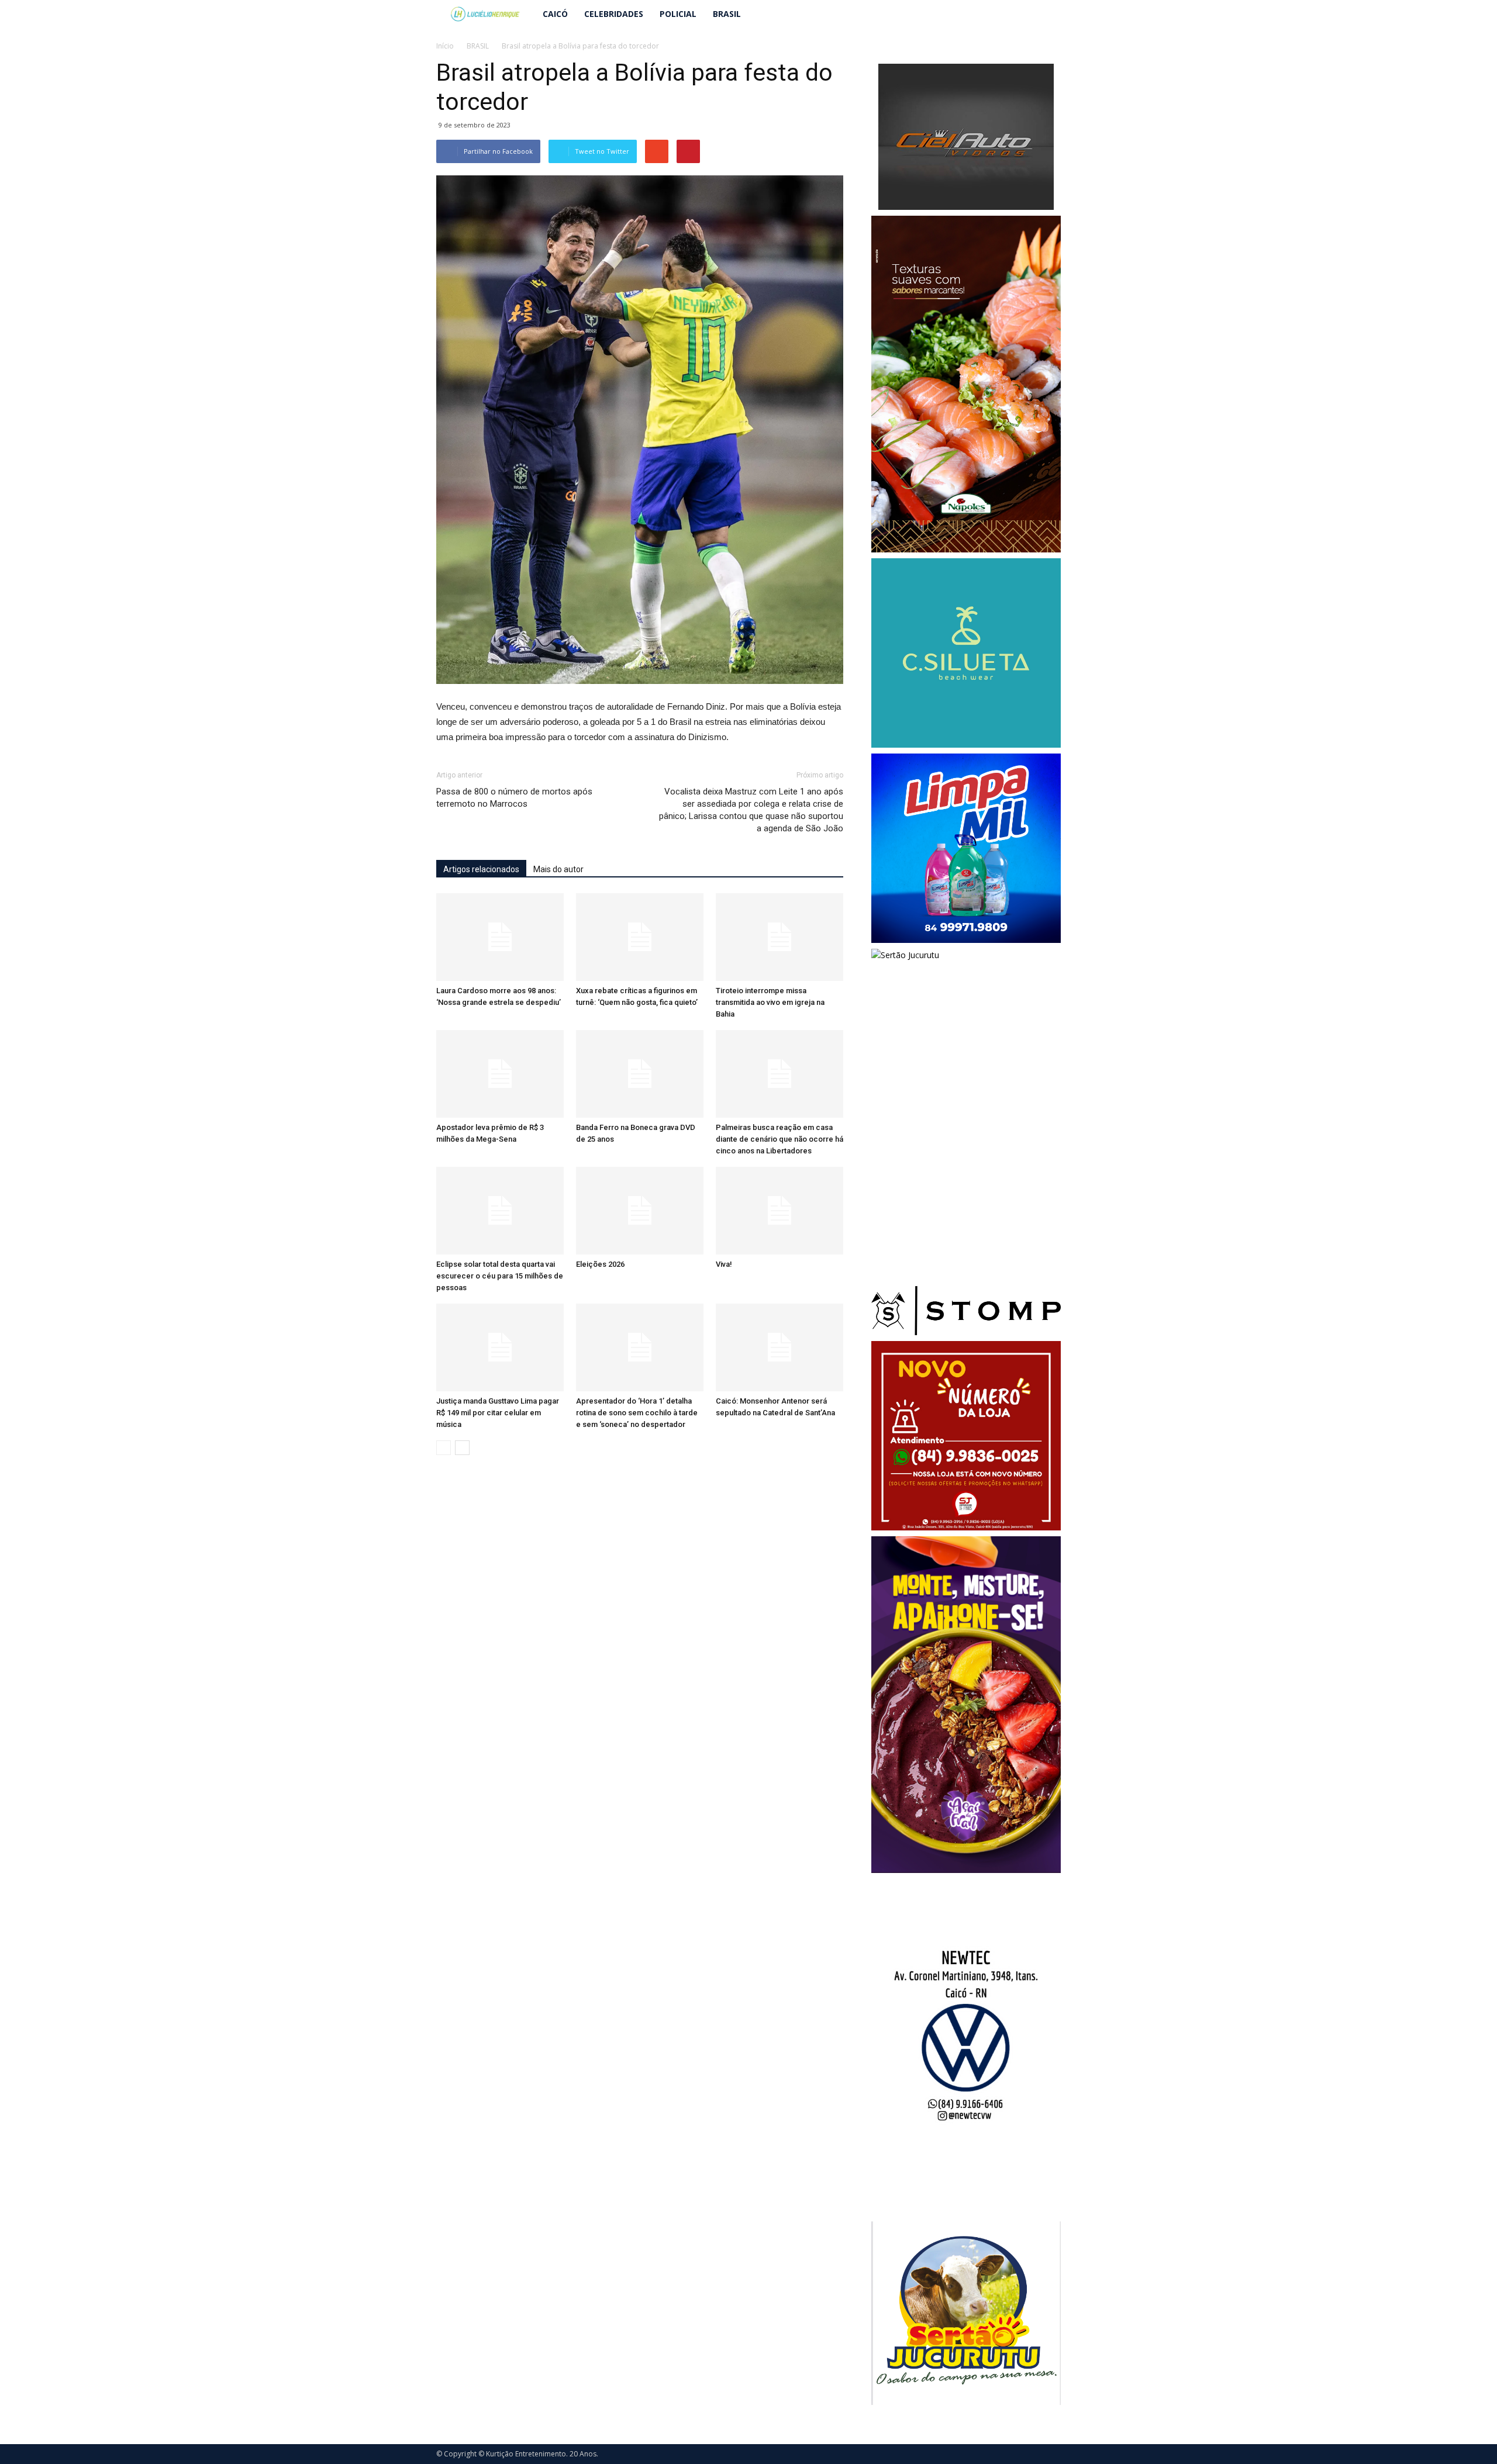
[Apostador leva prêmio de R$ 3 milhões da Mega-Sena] (500, 1074)
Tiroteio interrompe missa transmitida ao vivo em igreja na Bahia (770, 1002)
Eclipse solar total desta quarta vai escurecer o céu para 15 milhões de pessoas (500, 1276)
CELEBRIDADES (614, 14)
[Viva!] (779, 1211)
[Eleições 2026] (640, 1211)
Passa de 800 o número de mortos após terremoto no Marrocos (514, 798)
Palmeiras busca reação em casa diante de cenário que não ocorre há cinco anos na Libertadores (779, 1139)
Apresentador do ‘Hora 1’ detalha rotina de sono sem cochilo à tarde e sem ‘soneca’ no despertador (637, 1413)
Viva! (724, 1264)
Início (445, 46)
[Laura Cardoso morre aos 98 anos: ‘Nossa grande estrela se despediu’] (500, 937)
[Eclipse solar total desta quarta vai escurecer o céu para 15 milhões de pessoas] (500, 1211)
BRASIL (727, 14)
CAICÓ (555, 14)
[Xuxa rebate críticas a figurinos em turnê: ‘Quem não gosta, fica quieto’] (640, 937)
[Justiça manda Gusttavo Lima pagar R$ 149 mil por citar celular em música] (500, 1347)
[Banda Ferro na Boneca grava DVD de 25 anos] (640, 1074)
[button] (1047, 14)
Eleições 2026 (600, 1264)
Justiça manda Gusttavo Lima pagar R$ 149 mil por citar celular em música (498, 1413)
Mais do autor (558, 869)
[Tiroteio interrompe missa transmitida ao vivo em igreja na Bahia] (779, 937)
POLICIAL (678, 14)
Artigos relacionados (481, 869)
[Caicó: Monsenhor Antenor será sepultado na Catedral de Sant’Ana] (779, 1347)
